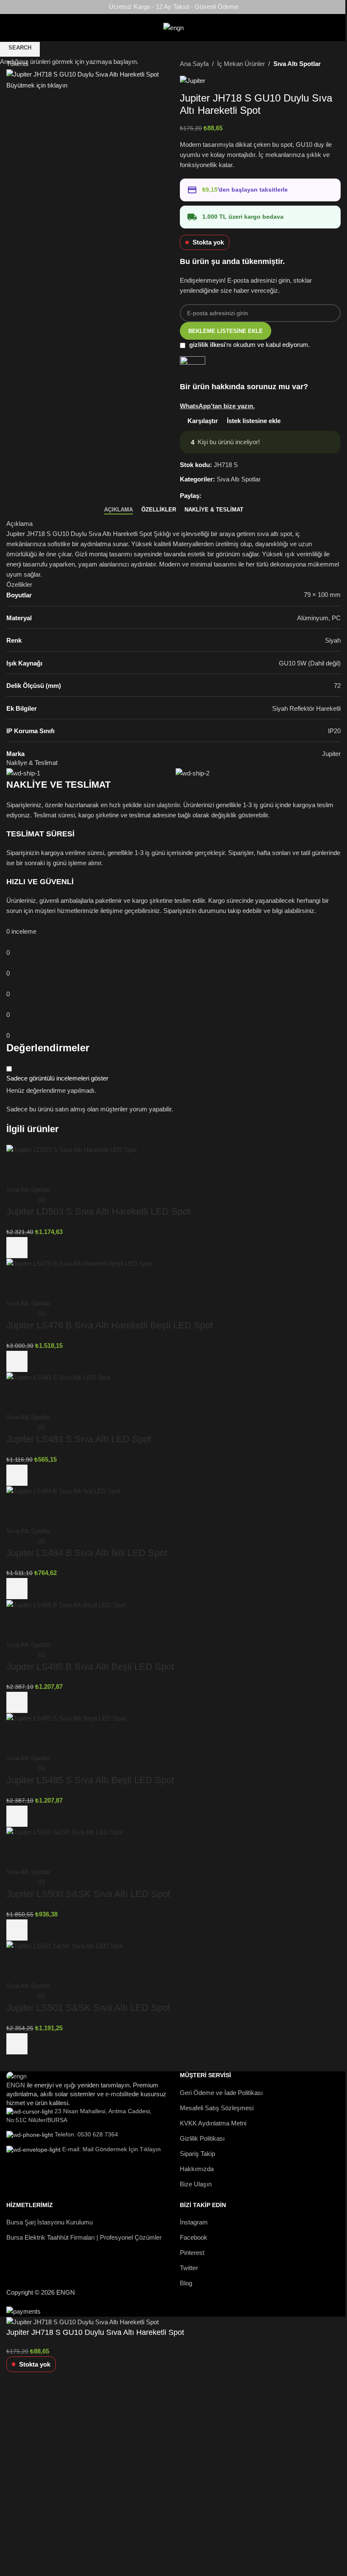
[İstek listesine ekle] (40, 2391)
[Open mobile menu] (5, 28)
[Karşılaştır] (17, 2391)
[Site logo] (173, 27)
